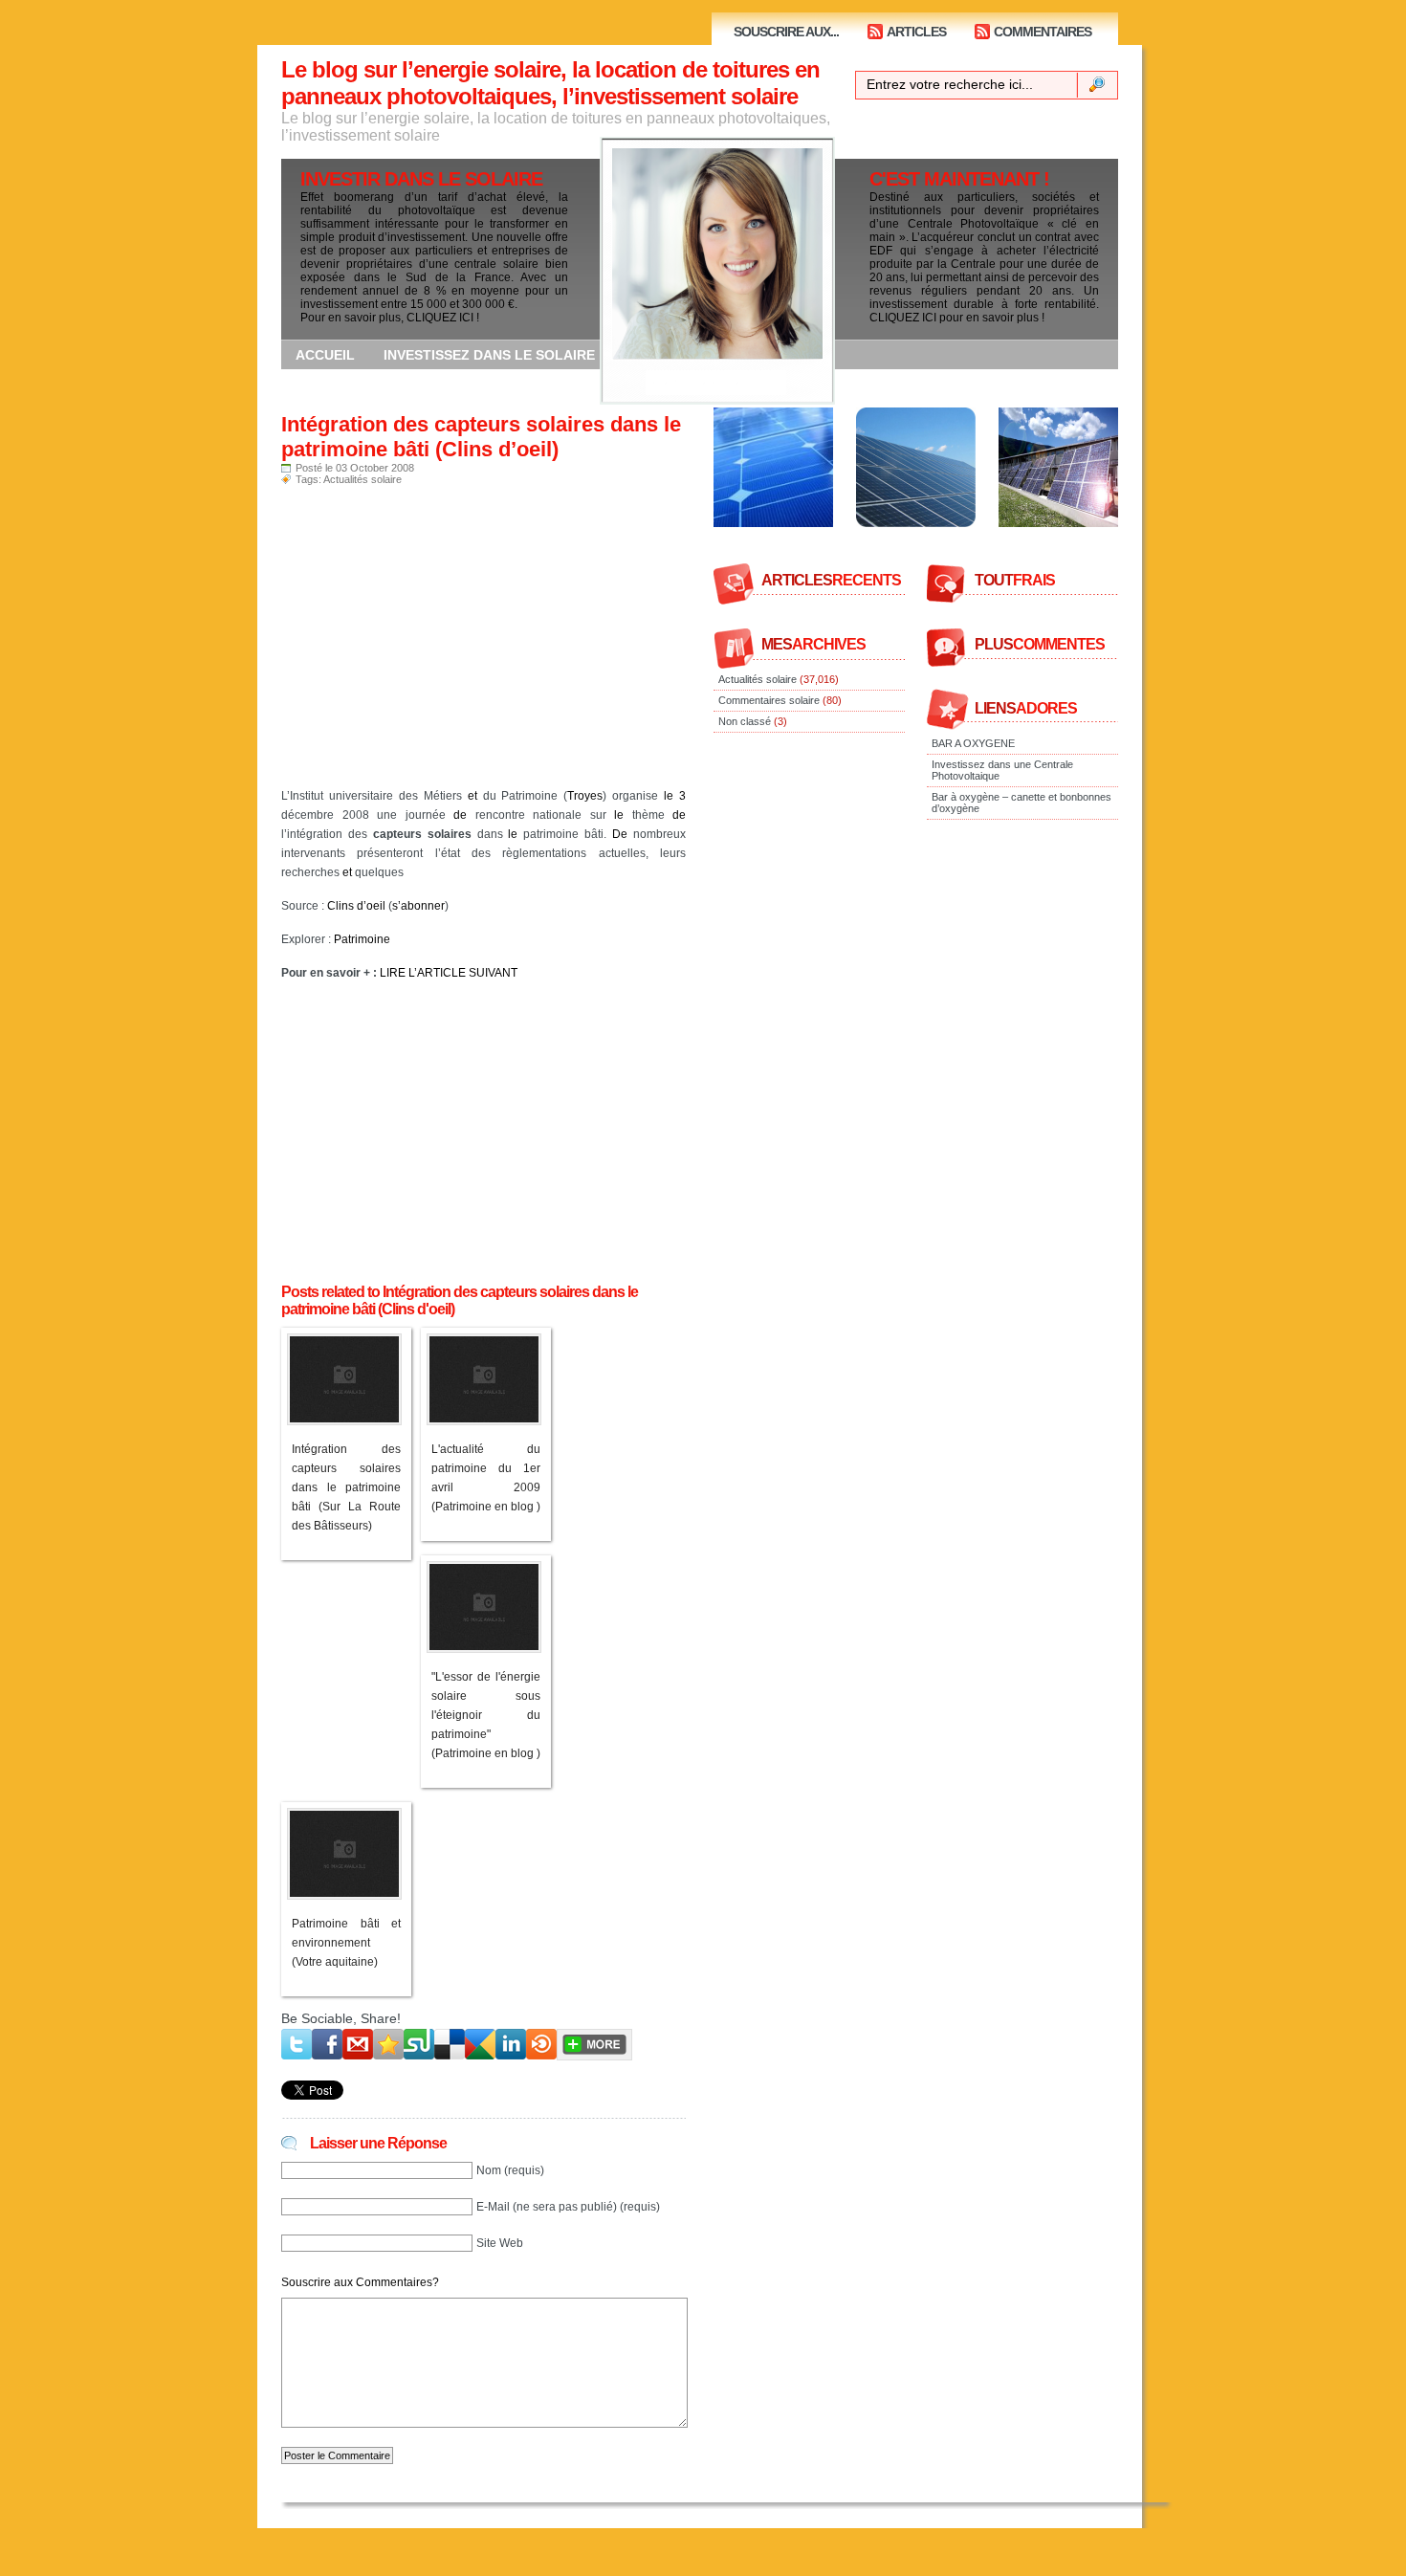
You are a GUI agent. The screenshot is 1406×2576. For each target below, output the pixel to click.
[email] (358, 2044)
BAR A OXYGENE (973, 743)
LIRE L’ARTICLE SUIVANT (449, 973)
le (669, 796)
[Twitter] (297, 2044)
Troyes (585, 796)
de (460, 815)
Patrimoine (362, 939)
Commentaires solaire (769, 700)
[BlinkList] (541, 2044)
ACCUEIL (325, 355)
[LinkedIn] (511, 2044)
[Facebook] (327, 2044)
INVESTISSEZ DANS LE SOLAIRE (489, 355)
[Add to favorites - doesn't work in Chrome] (388, 2044)
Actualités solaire (362, 479)
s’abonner (418, 906)
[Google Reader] (480, 2044)
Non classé (745, 721)
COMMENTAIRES (1043, 32)
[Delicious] (450, 2044)
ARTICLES (916, 32)
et (472, 796)
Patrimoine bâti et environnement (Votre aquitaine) (346, 1943)
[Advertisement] (483, 643)
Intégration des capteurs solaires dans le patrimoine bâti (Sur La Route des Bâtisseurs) (346, 1487)
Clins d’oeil (356, 906)
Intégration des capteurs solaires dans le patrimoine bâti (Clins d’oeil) (481, 437)
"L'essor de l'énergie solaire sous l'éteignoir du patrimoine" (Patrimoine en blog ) (486, 1715)
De (620, 834)
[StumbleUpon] (419, 2044)
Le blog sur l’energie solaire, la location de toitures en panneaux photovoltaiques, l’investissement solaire (550, 83)
